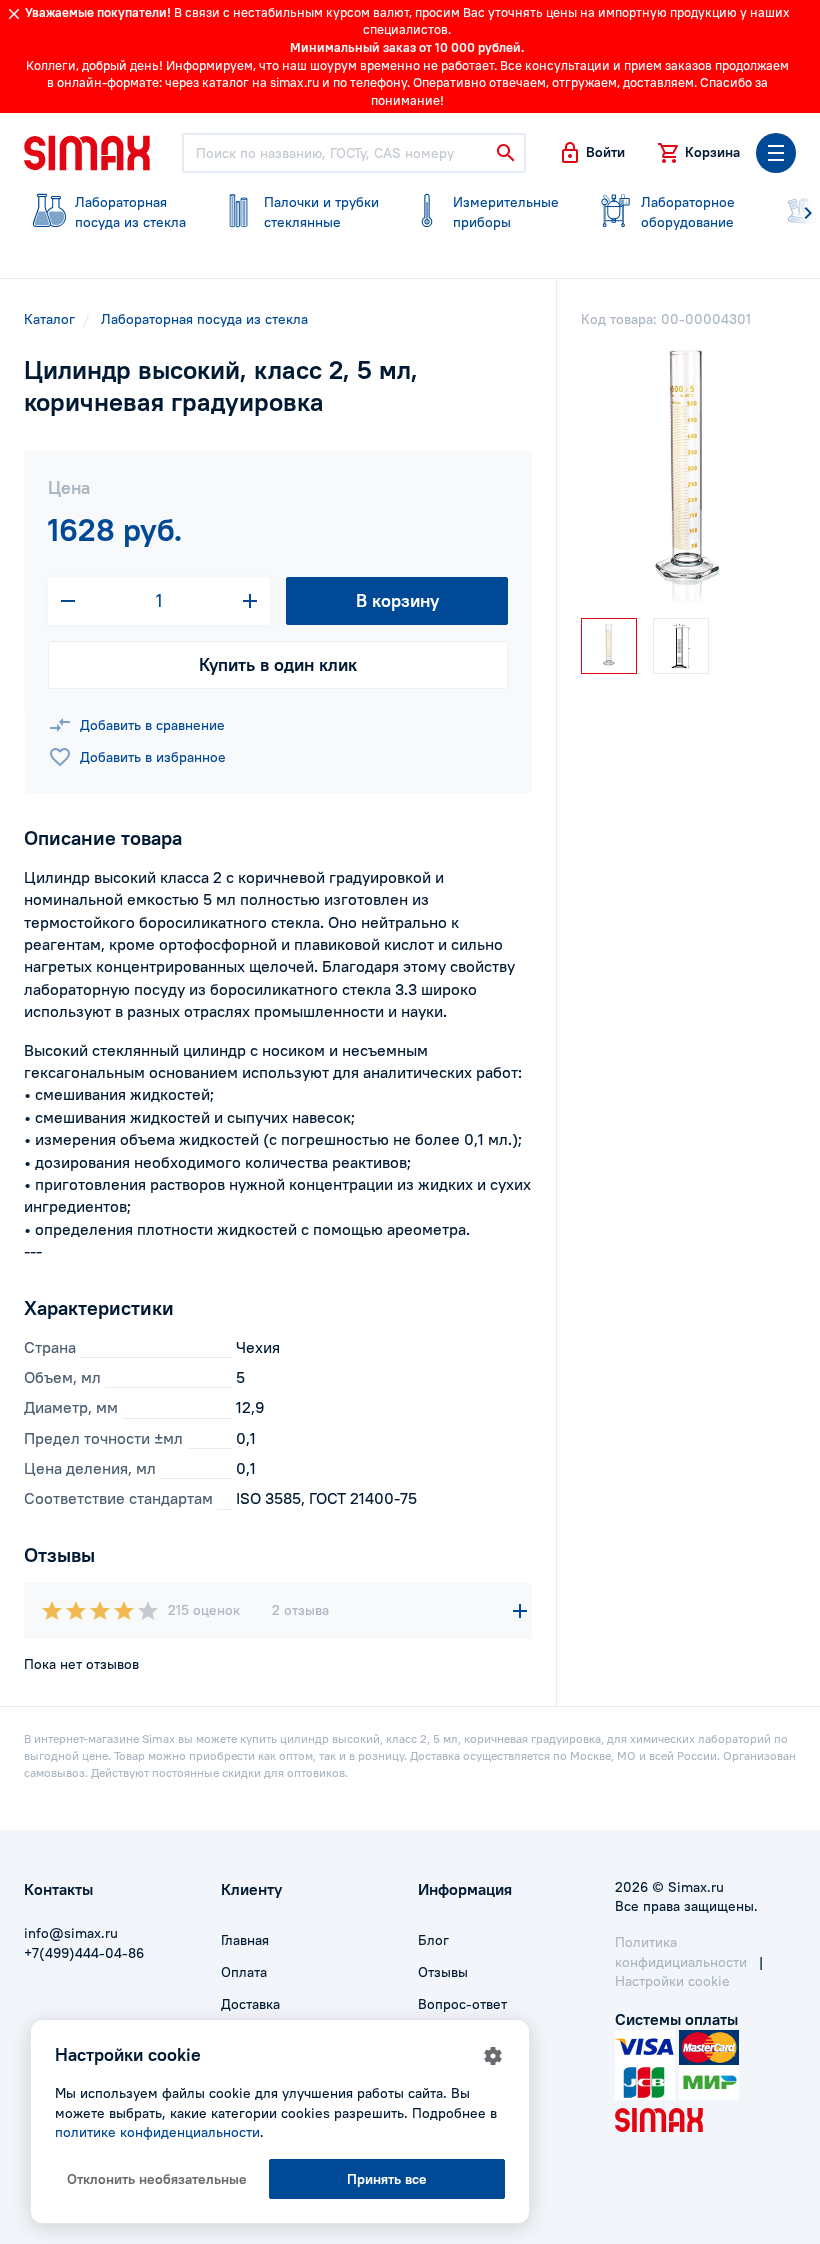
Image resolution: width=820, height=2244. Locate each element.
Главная (245, 1940)
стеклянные (321, 212)
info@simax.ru (71, 1933)
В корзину (397, 600)
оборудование (688, 212)
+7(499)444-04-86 (84, 1953)
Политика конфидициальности (681, 1952)
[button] (591, 153)
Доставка (250, 2004)
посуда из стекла (130, 212)
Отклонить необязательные (157, 2179)
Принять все (387, 2179)
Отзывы (443, 1972)
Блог (433, 1940)
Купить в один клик (278, 664)
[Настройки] (493, 2056)
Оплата (244, 1972)
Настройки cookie (672, 1981)
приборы (506, 212)
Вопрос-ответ (462, 2004)
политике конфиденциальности (157, 2132)
